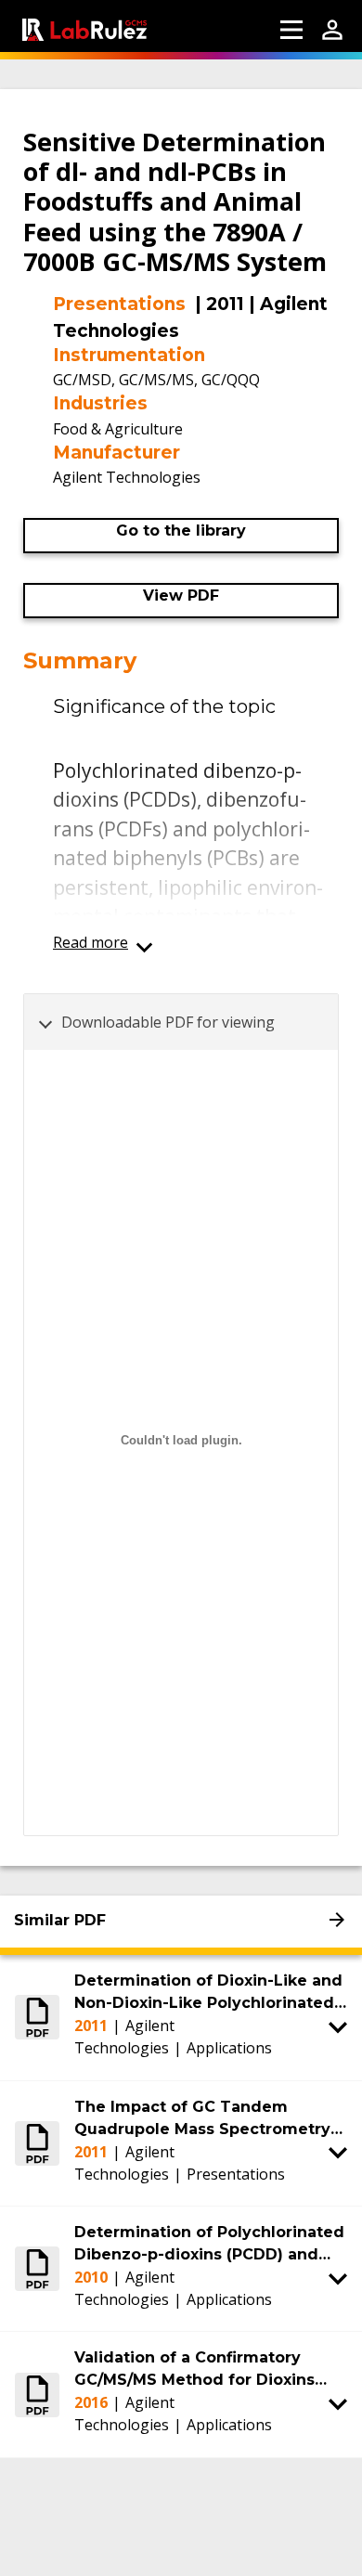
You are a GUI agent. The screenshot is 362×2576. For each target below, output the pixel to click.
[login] (332, 30)
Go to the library (181, 531)
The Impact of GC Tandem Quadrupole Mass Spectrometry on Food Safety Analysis (202, 2119)
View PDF (181, 595)
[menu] (291, 30)
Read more (90, 942)
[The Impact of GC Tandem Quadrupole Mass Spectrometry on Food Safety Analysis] (37, 2143)
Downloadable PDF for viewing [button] (168, 1022)
